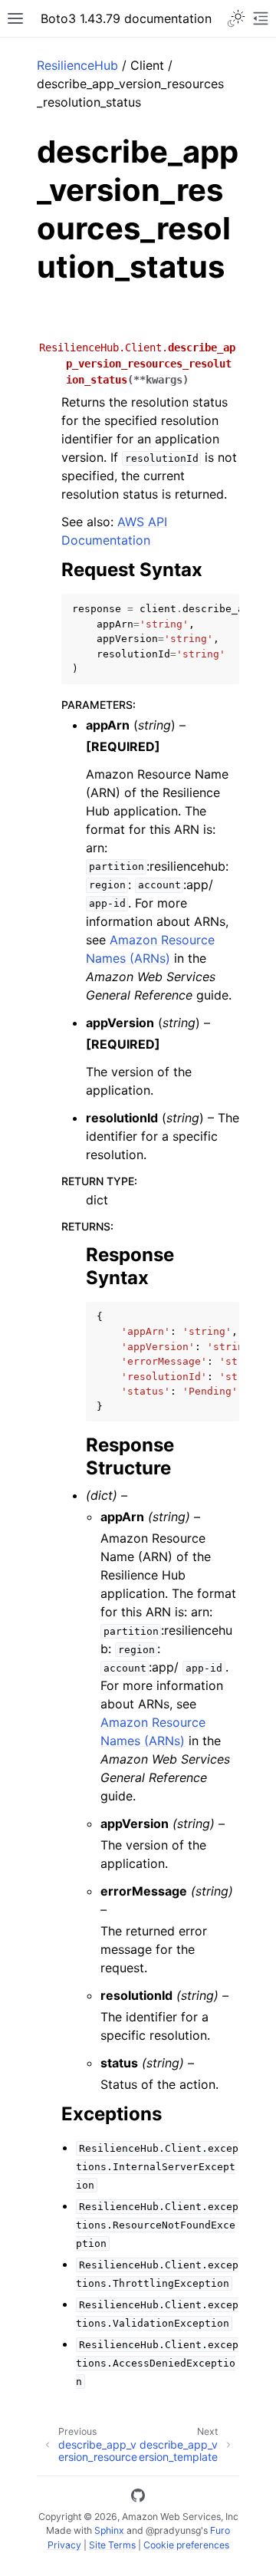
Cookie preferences (186, 2545)
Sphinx (109, 2530)
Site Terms (112, 2545)
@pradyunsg (173, 2530)
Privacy (64, 2545)
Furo (220, 2530)
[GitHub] (138, 2498)
